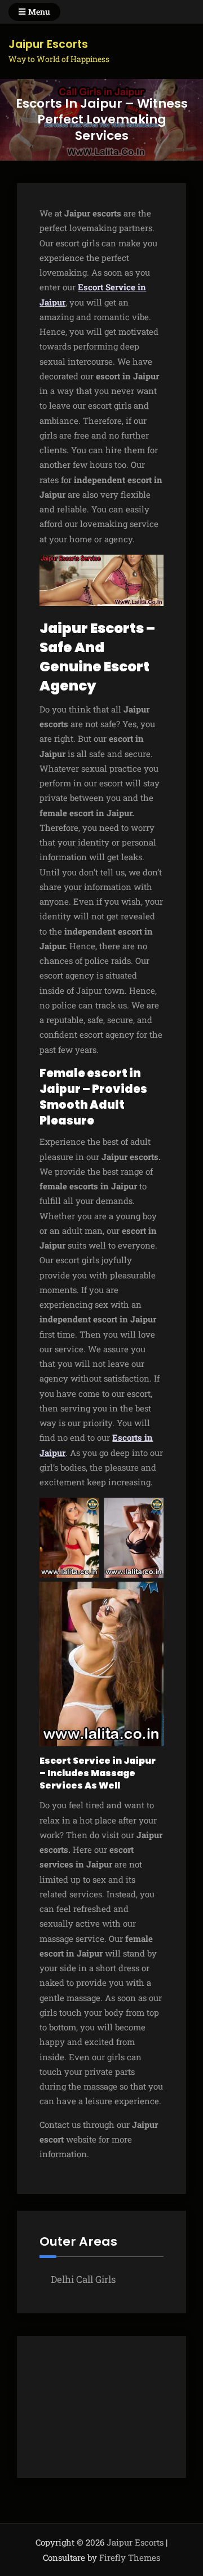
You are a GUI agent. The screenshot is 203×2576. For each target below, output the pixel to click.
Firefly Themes (130, 2557)
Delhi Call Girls (83, 2279)
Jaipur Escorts (48, 44)
